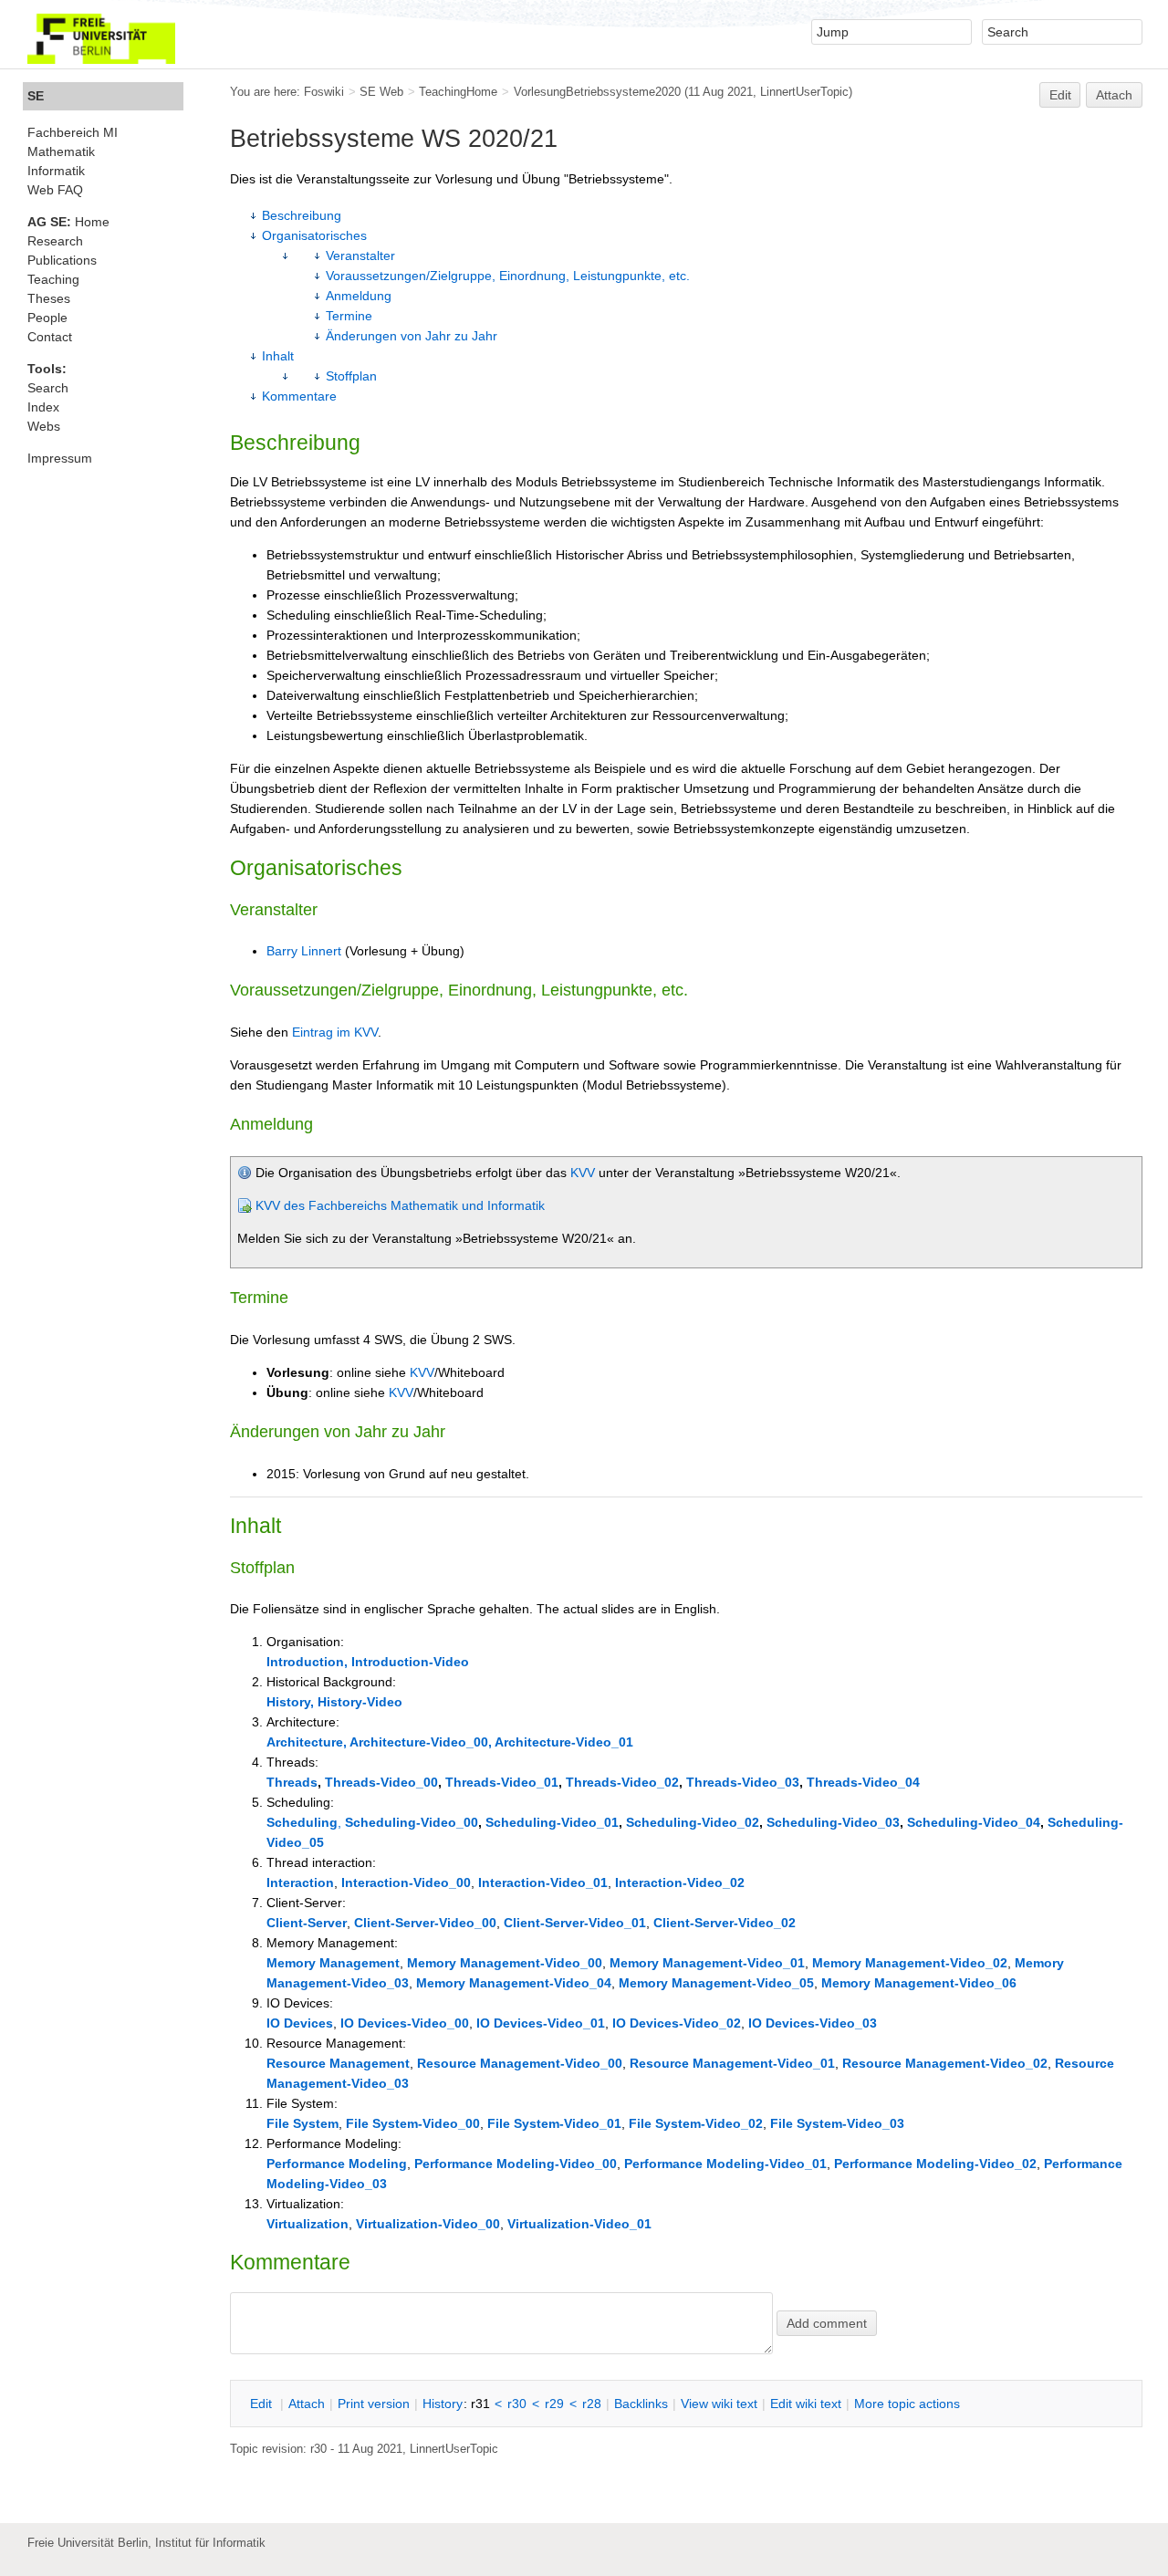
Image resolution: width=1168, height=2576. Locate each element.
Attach (1114, 95)
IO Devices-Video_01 (541, 2023)
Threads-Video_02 (622, 1782)
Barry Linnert (304, 951)
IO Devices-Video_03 (813, 2023)
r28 (592, 2404)
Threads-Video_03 (743, 1782)
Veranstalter (360, 256)
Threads (292, 1782)
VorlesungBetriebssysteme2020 (597, 92)
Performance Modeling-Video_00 (516, 2164)
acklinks (641, 2404)
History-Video (360, 1702)
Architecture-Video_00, (421, 1742)
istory (443, 2404)
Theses (49, 298)
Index (43, 407)
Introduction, (307, 1662)
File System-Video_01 (554, 2123)
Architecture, (307, 1742)
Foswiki (324, 92)
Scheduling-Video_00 (412, 1822)
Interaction (300, 1882)
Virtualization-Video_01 (579, 2224)
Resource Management (338, 2063)
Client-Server (307, 1923)
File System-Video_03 (837, 2123)
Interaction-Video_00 (406, 1882)
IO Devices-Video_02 (677, 2023)
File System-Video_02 (696, 2123)
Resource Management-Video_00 (520, 2063)
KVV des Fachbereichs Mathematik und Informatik (400, 1205)
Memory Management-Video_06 (919, 1983)
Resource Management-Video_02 (945, 2063)
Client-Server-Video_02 (725, 1923)
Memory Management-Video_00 (505, 1963)
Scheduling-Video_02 (693, 1822)
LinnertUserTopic (804, 92)
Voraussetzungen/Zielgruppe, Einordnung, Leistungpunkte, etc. (508, 276)
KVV (583, 1173)
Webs (44, 426)
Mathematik (61, 151)
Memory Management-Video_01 (707, 1963)
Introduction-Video (410, 1662)
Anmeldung (359, 296)
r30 (517, 2404)
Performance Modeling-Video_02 (935, 2164)
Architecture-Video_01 (564, 1742)
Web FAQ (55, 190)
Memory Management (333, 1963)
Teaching (53, 279)
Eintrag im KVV (335, 1032)
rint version (374, 2404)
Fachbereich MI (73, 132)
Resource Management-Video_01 (732, 2063)
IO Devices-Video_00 (405, 2023)
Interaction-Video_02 (680, 1882)
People (47, 318)
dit (263, 2404)
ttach (307, 2404)
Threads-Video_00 (381, 1782)
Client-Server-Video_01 (575, 1923)
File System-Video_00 (413, 2123)
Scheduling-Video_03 (833, 1822)
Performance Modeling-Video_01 (725, 2164)
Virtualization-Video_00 (428, 2224)
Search (48, 388)
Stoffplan (351, 376)
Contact (50, 337)
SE (36, 96)
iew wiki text (719, 2404)
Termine (349, 316)
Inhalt (278, 356)
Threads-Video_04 (863, 1782)
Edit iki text (806, 2404)
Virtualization (308, 2224)
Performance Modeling (337, 2164)
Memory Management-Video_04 (514, 1983)
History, (290, 1702)
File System (302, 2123)
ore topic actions (907, 2404)
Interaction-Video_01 (543, 1882)
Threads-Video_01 (502, 1782)
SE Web (381, 92)
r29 (554, 2404)
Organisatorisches (314, 235)
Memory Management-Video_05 (716, 1983)
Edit (1060, 95)
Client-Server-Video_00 (425, 1923)
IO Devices (300, 2023)
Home (68, 222)
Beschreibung (302, 215)
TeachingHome (458, 92)
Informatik (56, 171)
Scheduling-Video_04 (974, 1822)
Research (55, 241)
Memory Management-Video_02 (910, 1963)
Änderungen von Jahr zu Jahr (412, 336)
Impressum (60, 458)
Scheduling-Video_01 (552, 1822)
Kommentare (299, 396)
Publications (62, 260)
